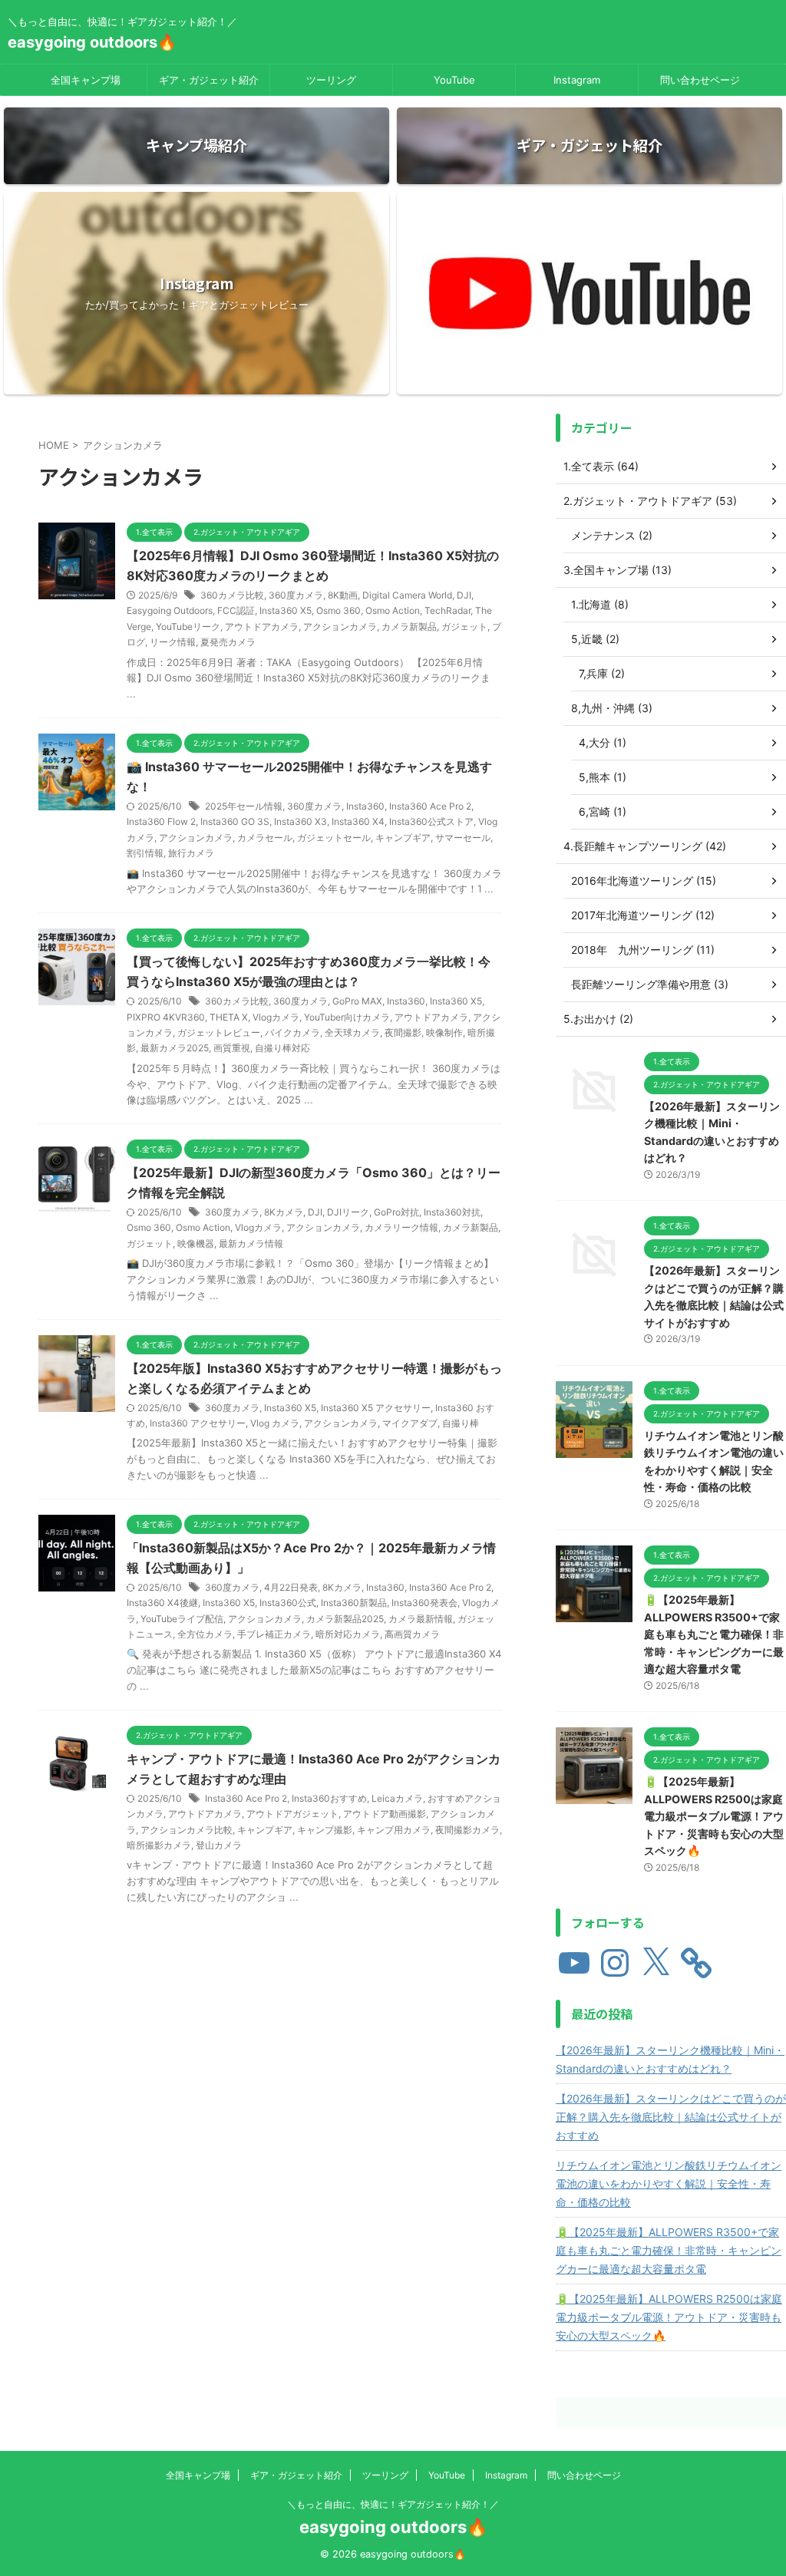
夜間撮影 (403, 1032)
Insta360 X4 (358, 821)
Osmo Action (393, 610)
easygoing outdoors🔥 (92, 42)
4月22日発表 (291, 1587)
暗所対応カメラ (348, 1634)
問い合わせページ (700, 80)
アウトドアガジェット (292, 1814)
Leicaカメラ (397, 1798)
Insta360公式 (288, 1603)
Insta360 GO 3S (235, 821)
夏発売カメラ (228, 642)
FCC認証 (236, 610)
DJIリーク (348, 1212)
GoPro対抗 (396, 1212)
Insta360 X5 (286, 610)
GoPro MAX (357, 1001)
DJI (464, 595)
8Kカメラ (284, 1212)
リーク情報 (173, 642)
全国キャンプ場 (86, 80)
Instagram (577, 80)
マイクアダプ (410, 1423)
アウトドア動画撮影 (385, 1814)
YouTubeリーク (188, 627)
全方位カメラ (205, 1634)
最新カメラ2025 (175, 1048)
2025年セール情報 (244, 806)
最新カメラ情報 (251, 1243)
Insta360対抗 (452, 1212)
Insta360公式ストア (431, 821)
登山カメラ (219, 1845)
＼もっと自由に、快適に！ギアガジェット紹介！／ (393, 2504)
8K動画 (343, 595)
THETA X (229, 1017)
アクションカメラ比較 (187, 1830)
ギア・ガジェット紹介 (209, 80)
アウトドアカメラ (262, 627)
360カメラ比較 (232, 595)
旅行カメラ (191, 853)
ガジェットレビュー (219, 1032)
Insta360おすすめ (329, 1798)
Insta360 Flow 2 (161, 821)
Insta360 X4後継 (162, 1603)
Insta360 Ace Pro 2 (430, 806)
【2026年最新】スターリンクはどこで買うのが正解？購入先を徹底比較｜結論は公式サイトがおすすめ (671, 2117)
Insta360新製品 (354, 1603)
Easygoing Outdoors (170, 610)
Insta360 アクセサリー (198, 1423)
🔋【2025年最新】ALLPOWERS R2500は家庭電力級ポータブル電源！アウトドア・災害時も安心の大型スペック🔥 (714, 1816)
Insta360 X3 (301, 821)
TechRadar (447, 610)
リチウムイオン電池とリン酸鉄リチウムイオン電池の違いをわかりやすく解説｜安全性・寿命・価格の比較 (669, 2183)
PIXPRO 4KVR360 (166, 1017)
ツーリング (331, 80)
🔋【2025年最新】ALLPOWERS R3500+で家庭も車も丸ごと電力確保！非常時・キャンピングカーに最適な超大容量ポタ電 (714, 1634)
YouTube (454, 80)
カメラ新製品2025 (345, 1619)
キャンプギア (403, 838)
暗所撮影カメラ (159, 1845)
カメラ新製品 (409, 627)
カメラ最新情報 (421, 1619)
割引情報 (145, 853)
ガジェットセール (334, 838)
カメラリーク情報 (401, 1227)
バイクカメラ (292, 1032)
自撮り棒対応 (282, 1048)
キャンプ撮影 (325, 1830)
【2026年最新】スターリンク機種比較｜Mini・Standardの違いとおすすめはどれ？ (670, 2059)
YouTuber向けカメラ (347, 1017)
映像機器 (196, 1243)
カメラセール (265, 838)
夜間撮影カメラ (467, 1830)
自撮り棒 (461, 1423)
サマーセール (463, 838)
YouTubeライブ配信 (182, 1619)
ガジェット (464, 627)
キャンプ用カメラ (394, 1830)
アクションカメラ (340, 627)
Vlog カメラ (275, 1423)
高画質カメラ (412, 1634)
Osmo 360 (339, 610)
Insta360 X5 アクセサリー (376, 1408)
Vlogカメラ (276, 1017)
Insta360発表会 (424, 1603)
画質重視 (232, 1048)
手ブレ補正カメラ (274, 1634)
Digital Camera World (407, 595)
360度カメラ (296, 595)
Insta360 (365, 806)
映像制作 (444, 1032)
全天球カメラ (352, 1032)
